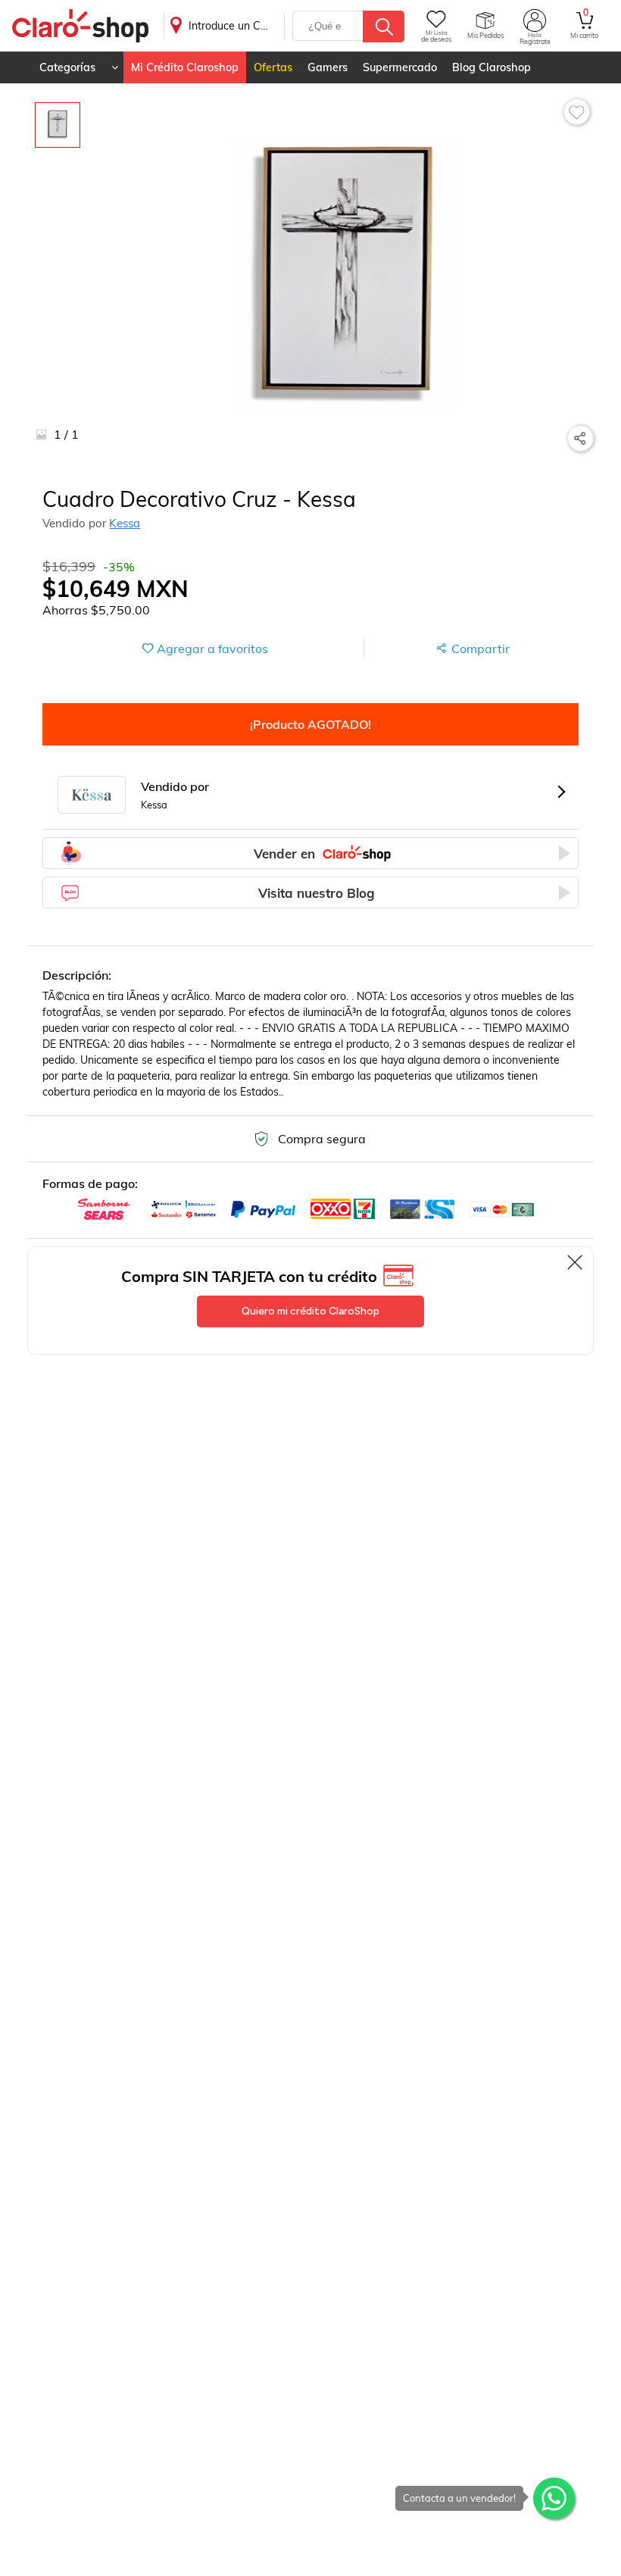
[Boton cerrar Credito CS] (576, 1262)
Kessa (125, 523)
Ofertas (273, 67)
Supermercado (400, 67)
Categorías (67, 67)
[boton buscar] (384, 27)
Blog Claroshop (491, 67)
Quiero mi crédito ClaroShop (310, 1311)
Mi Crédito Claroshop (185, 67)
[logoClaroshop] (80, 26)
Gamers (328, 67)
